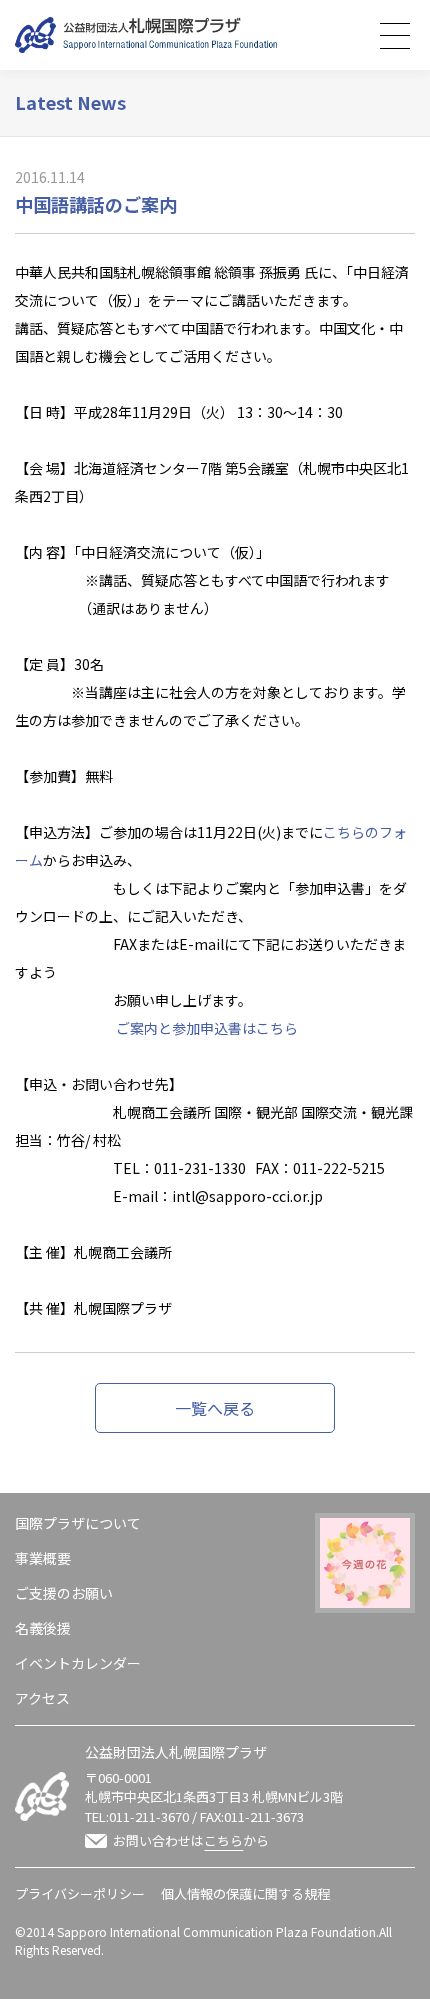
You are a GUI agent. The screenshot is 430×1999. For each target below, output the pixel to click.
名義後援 (43, 1628)
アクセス (42, 1698)
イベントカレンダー (78, 1663)
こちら (223, 1840)
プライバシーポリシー (80, 1893)
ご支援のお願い (64, 1593)
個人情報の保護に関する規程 (245, 1893)
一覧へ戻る (215, 1408)
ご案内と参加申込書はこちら (207, 1028)
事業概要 (43, 1558)
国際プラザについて (78, 1523)
